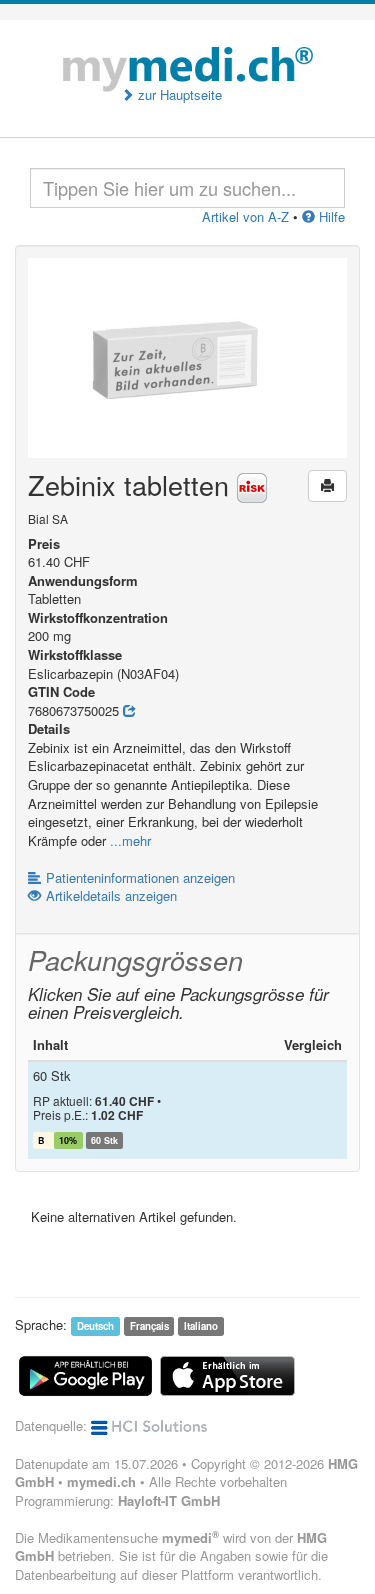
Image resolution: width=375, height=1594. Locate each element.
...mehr (130, 840)
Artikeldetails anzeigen (111, 895)
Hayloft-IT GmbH (169, 1500)
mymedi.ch (101, 1481)
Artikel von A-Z (245, 216)
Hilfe (330, 216)
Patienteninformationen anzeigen (140, 877)
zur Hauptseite (178, 95)
